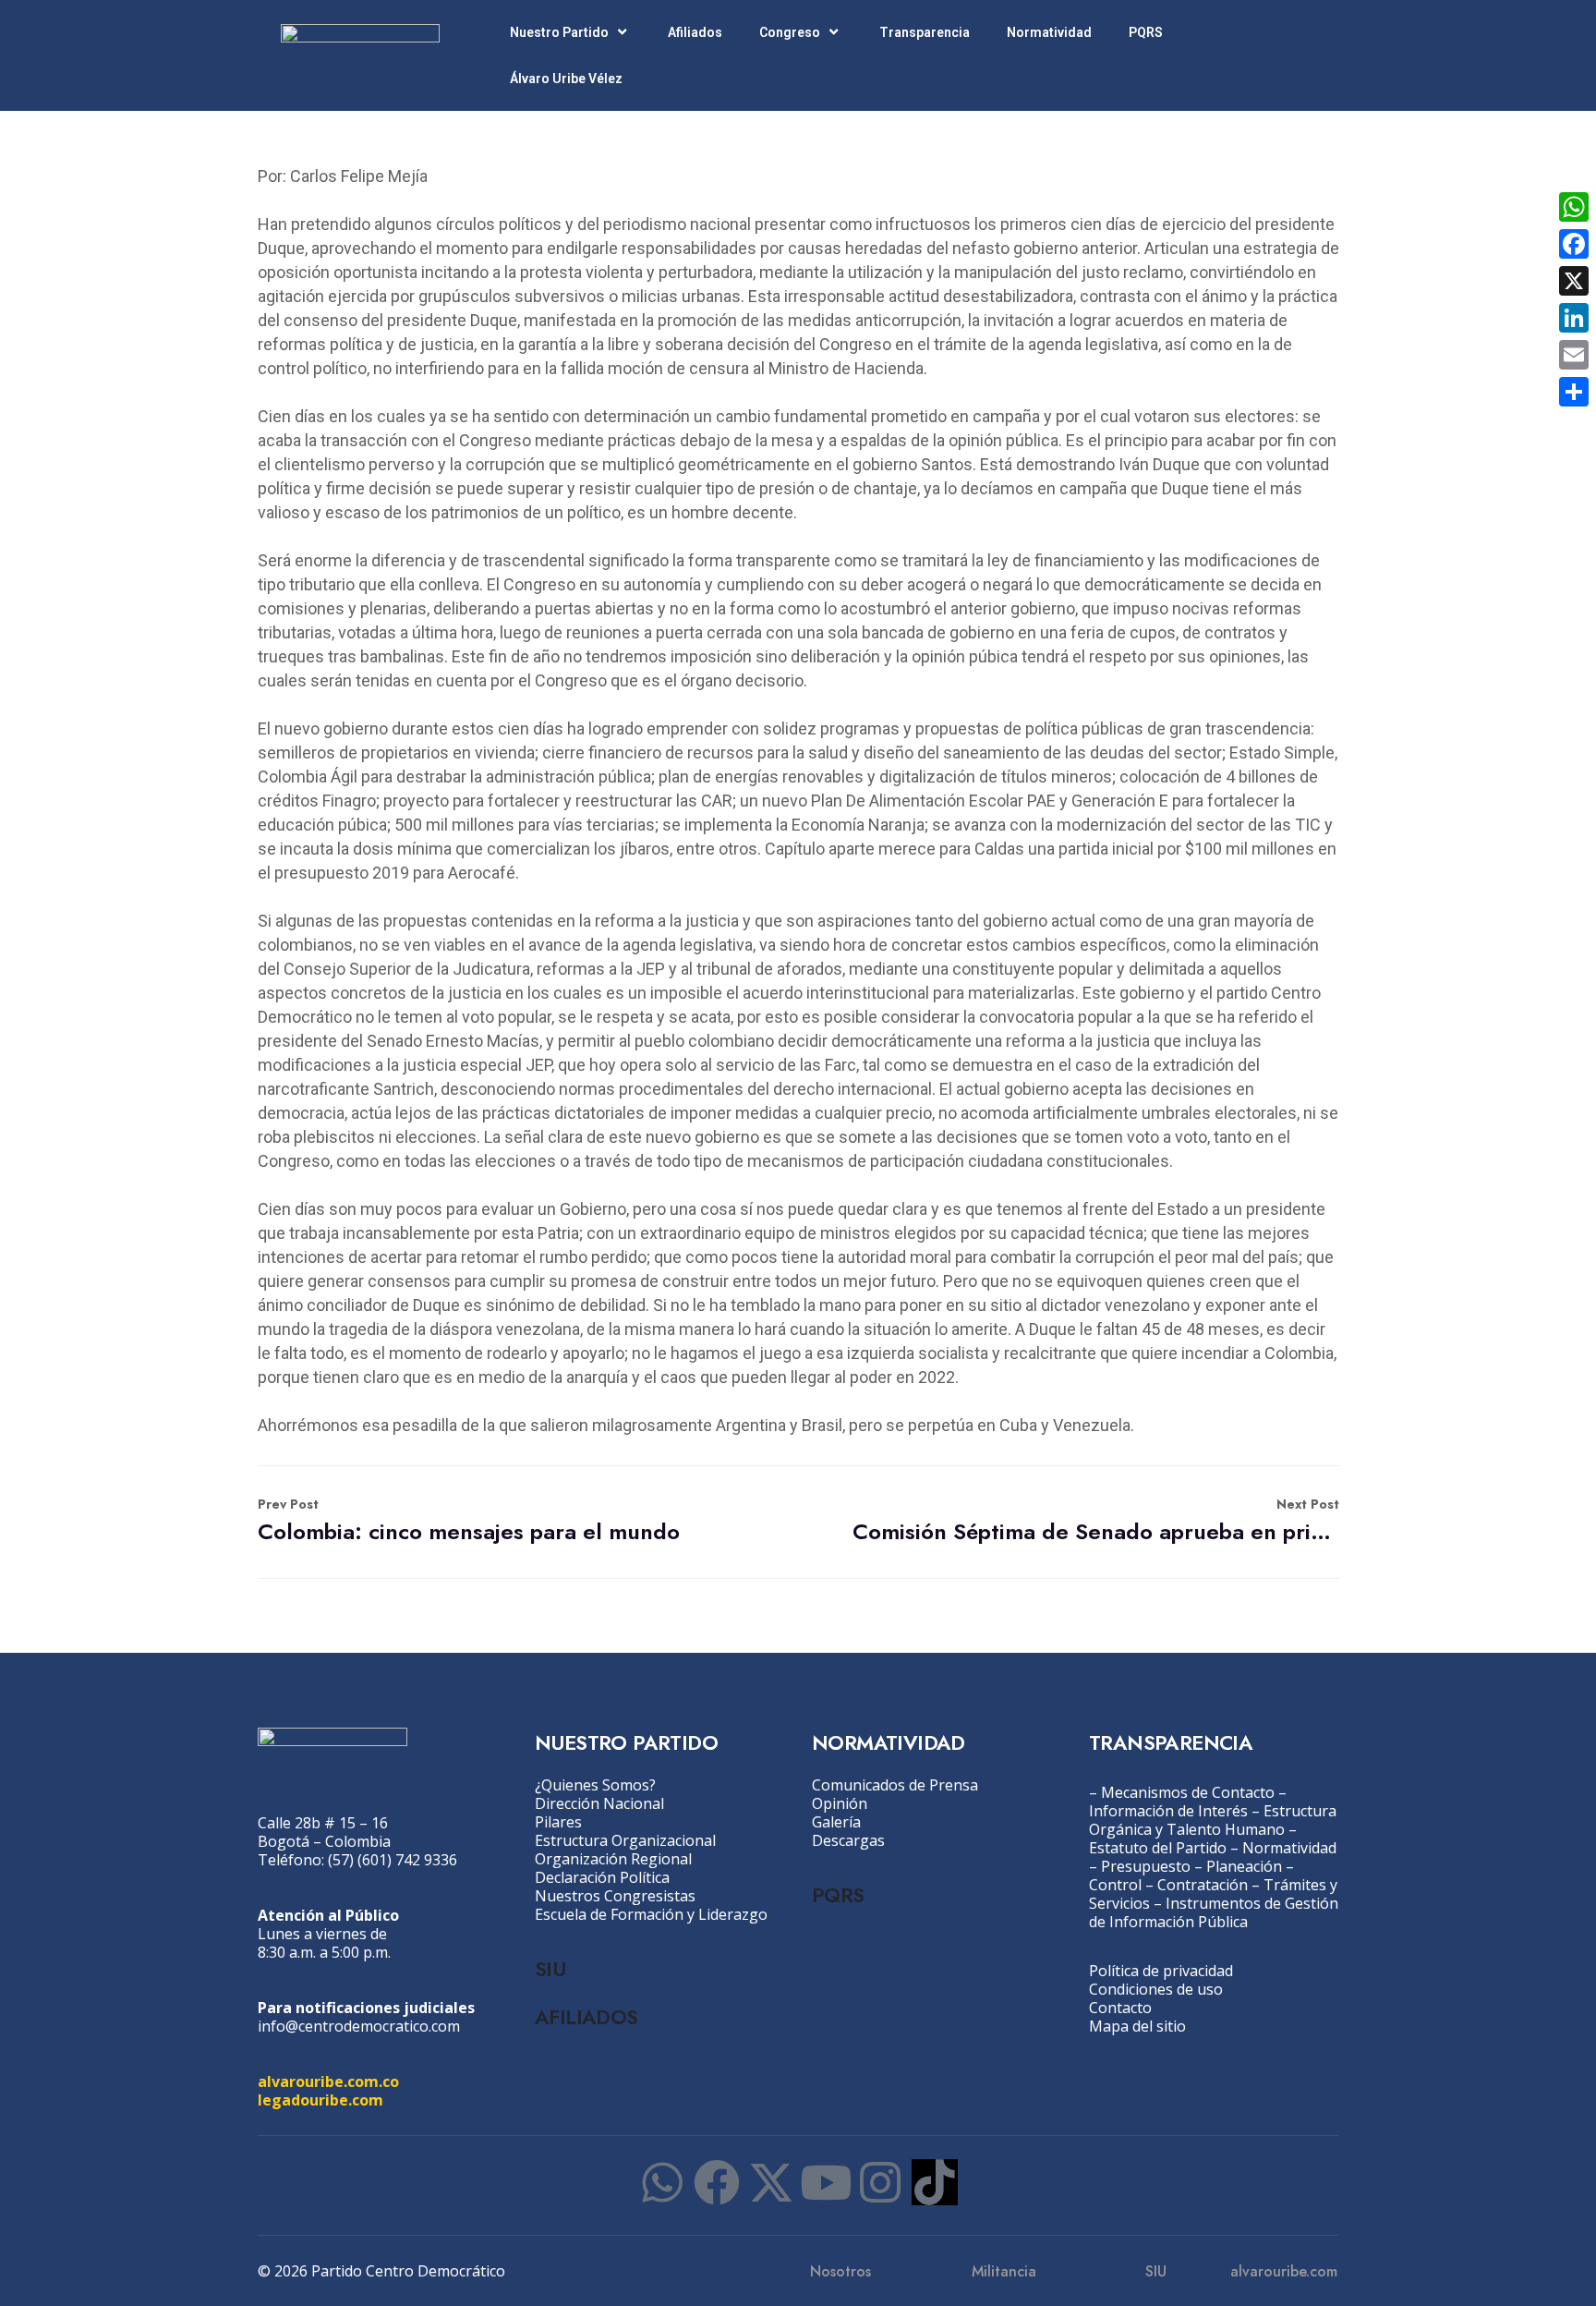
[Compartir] (1574, 392)
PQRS (1146, 32)
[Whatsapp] (662, 2182)
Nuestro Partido (559, 32)
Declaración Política (602, 1877)
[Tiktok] (935, 2182)
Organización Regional (613, 1859)
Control (1115, 1885)
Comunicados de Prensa (895, 1785)
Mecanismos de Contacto (1188, 1792)
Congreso (790, 32)
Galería (836, 1822)
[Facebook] (717, 2182)
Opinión (840, 1803)
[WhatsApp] (1574, 207)
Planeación (1244, 1866)
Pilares (558, 1822)
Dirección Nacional (599, 1803)
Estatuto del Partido (1158, 1848)
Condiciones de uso (1156, 1989)
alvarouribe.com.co (328, 2081)
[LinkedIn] (1574, 318)
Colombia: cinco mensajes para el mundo (469, 1521)
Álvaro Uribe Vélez (566, 79)
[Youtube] (826, 2182)
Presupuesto (1146, 1866)
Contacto (1120, 2008)
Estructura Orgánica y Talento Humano (1213, 1820)
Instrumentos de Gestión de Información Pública (1214, 1912)
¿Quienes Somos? (595, 1785)
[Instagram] (880, 2182)
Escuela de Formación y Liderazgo (651, 1914)
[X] (1574, 281)
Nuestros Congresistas (615, 1896)
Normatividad (1049, 32)
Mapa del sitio (1137, 2026)
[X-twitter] (771, 2182)
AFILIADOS (586, 2017)
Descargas (848, 1840)
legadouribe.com (320, 2100)
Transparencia (925, 32)
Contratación (1203, 1885)
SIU (550, 1969)
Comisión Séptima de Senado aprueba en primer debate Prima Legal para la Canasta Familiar (1096, 1521)
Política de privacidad (1161, 1971)
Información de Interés (1168, 1811)
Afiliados (695, 32)
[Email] (1574, 355)
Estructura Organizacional (625, 1840)
